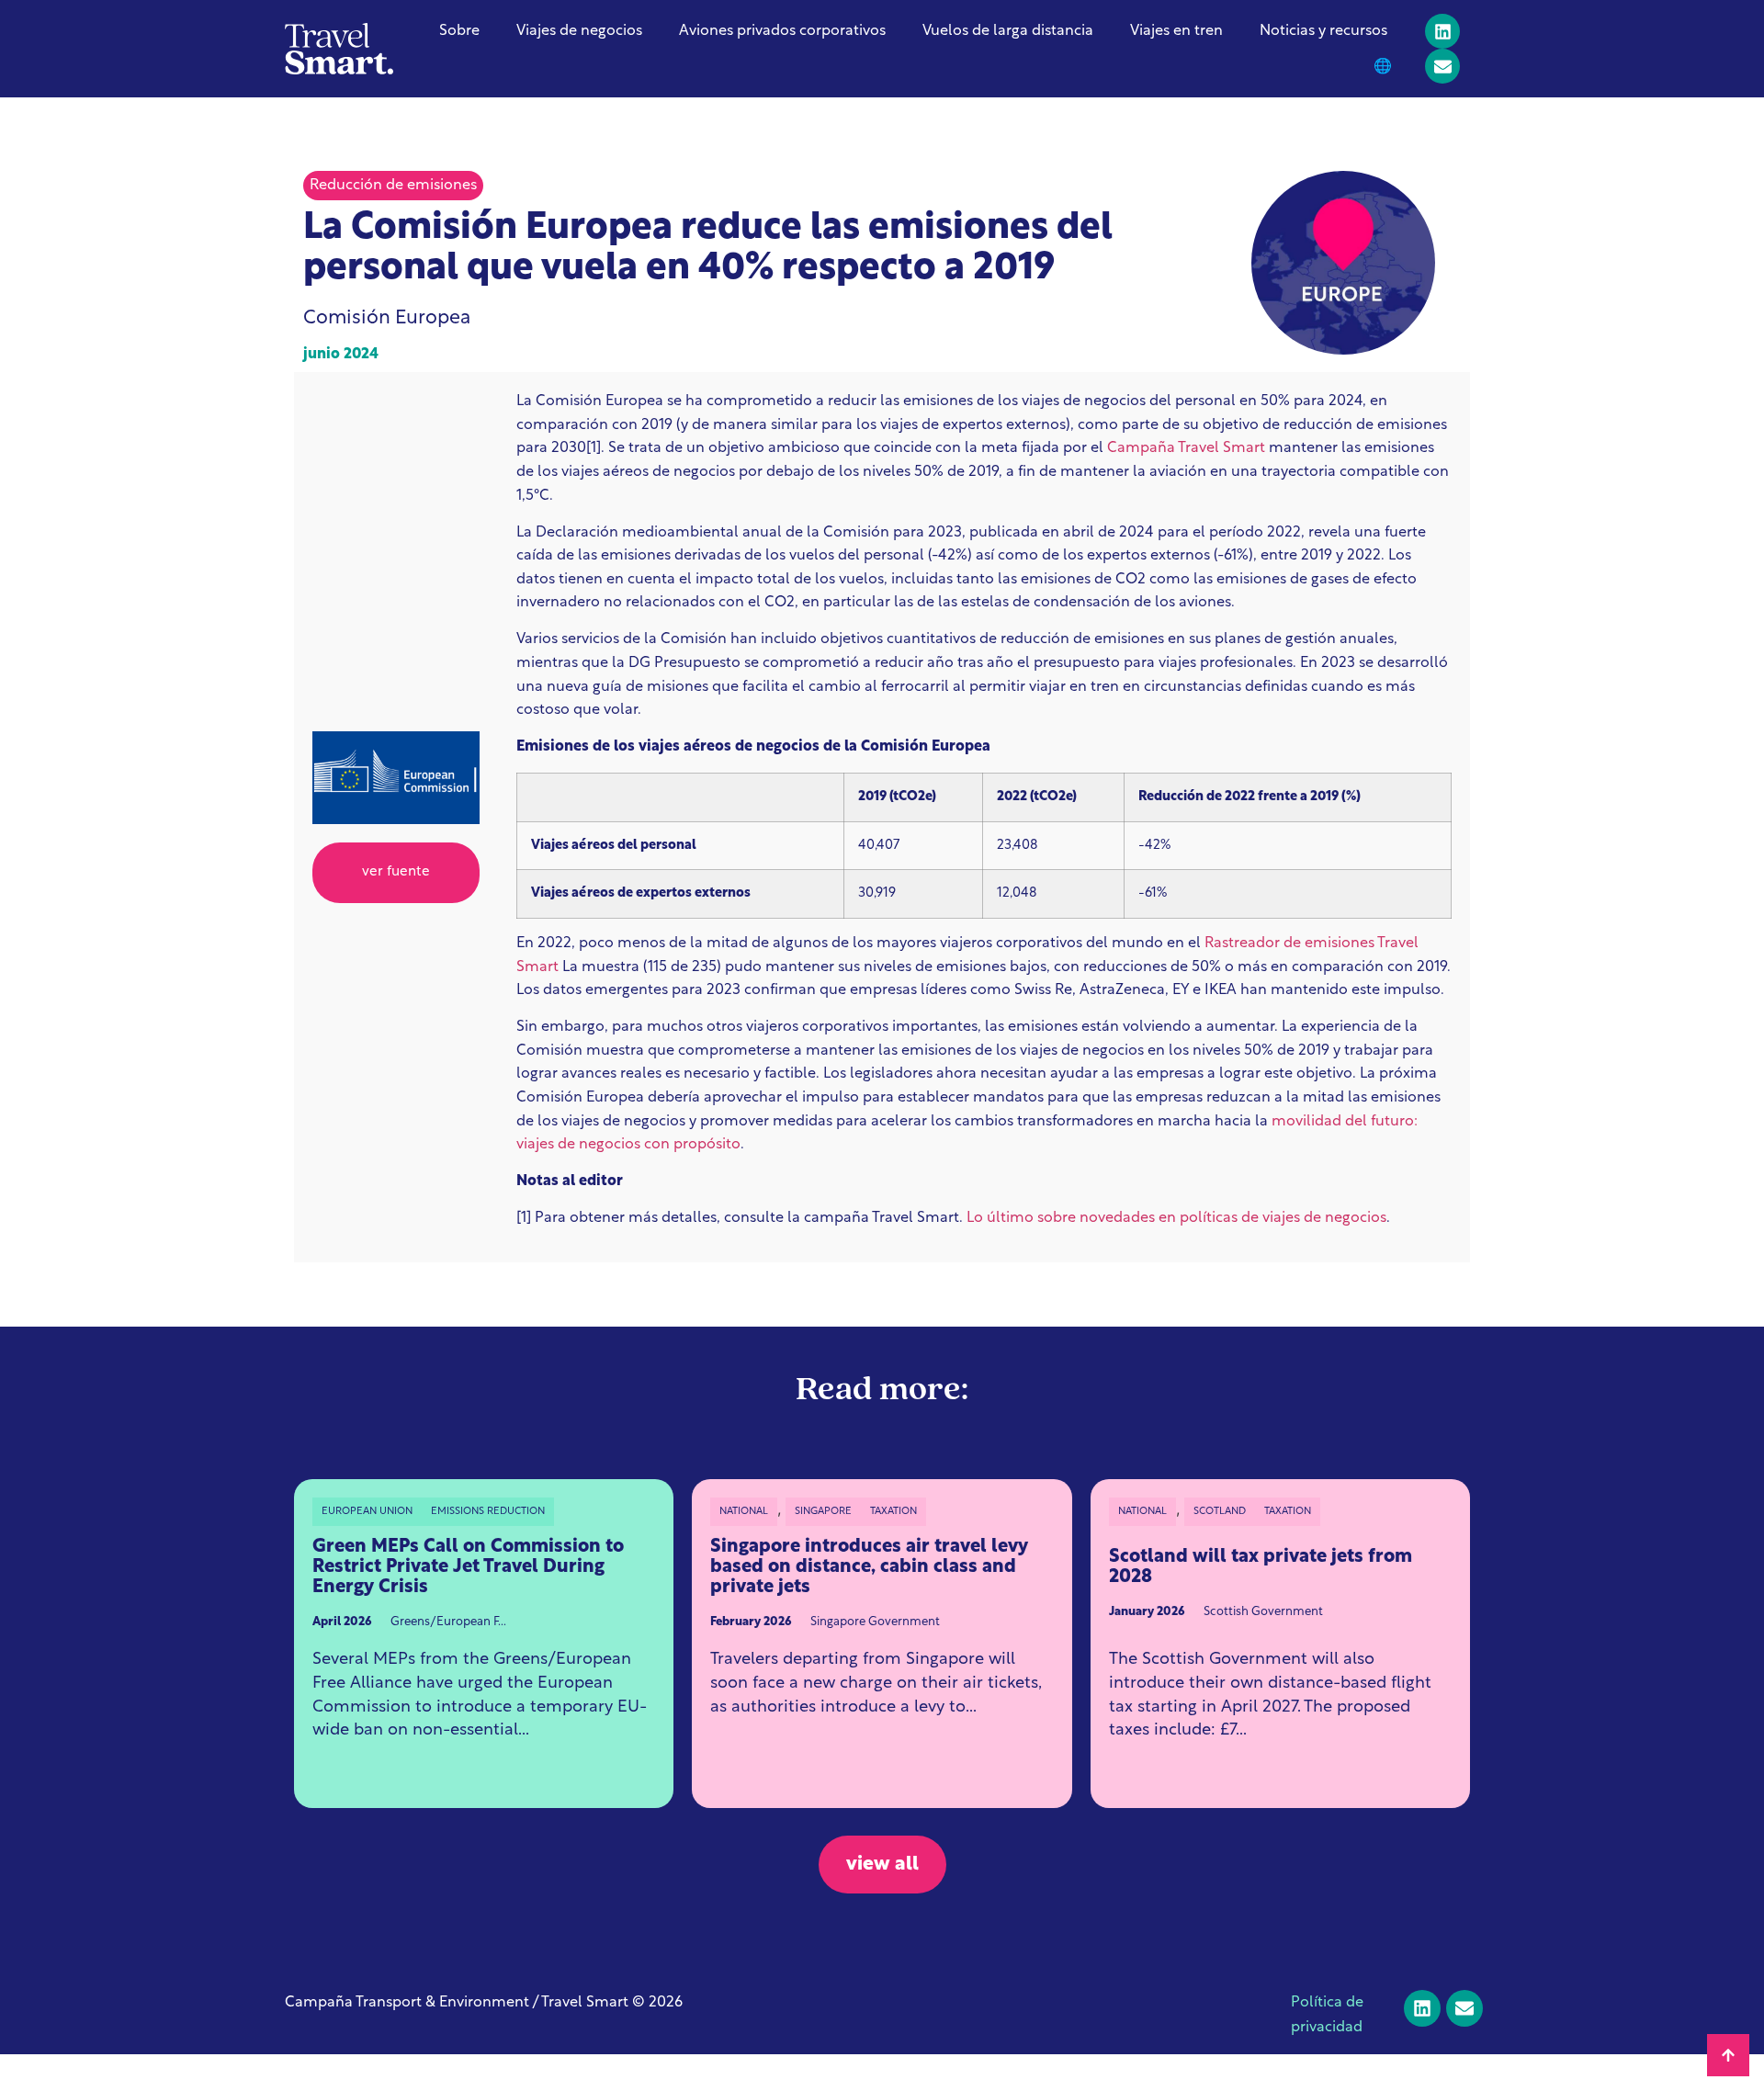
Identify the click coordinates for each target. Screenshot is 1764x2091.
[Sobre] (1442, 66)
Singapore (823, 1512)
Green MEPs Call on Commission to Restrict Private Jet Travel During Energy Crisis (468, 1567)
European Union (367, 1512)
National (744, 1512)
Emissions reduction (488, 1512)
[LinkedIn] (1442, 31)
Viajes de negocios (579, 31)
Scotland (1220, 1512)
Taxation (893, 1512)
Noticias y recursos (1323, 31)
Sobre (459, 31)
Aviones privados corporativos (782, 31)
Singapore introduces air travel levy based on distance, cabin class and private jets (869, 1567)
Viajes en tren (1176, 31)
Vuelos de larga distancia (1008, 31)
